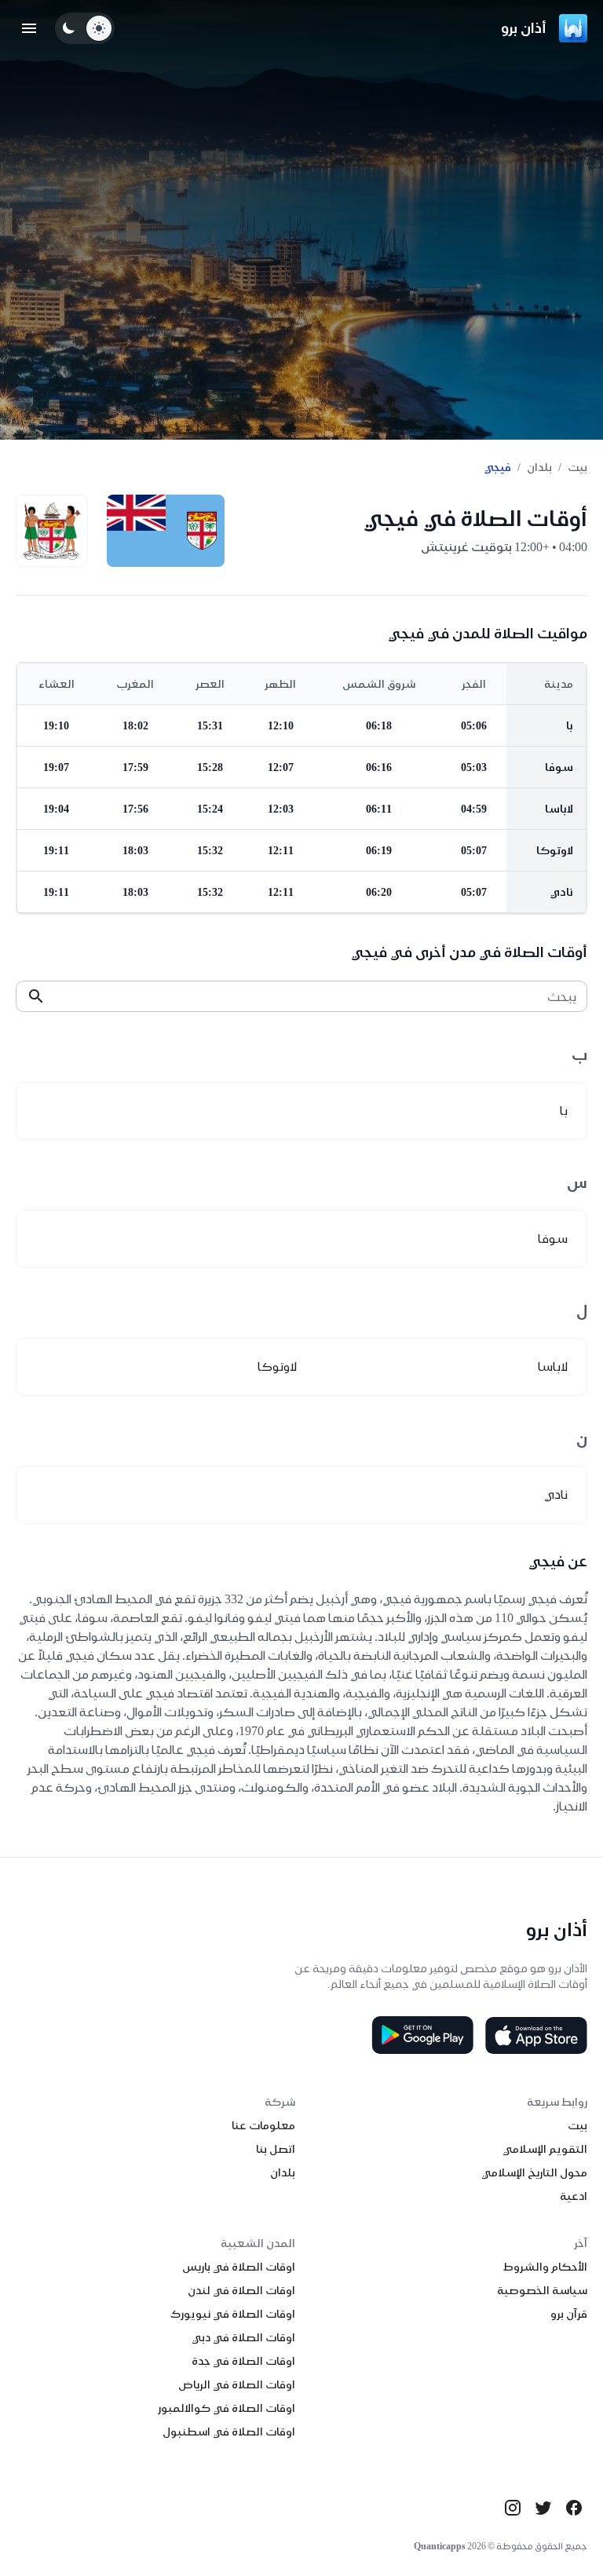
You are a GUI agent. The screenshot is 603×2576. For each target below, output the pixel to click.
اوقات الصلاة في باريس (239, 2267)
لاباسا (559, 809)
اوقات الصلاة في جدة (243, 2361)
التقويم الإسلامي (545, 2149)
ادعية (574, 2196)
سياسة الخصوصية (542, 2290)
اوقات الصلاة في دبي (243, 2337)
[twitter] (543, 2508)
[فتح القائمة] (29, 28)
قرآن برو (569, 2314)
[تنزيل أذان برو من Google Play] (422, 2035)
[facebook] (574, 2508)
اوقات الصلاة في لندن (241, 2290)
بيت (577, 467)
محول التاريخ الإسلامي (534, 2172)
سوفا (559, 767)
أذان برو (524, 28)
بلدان (539, 467)
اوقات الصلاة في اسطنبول (229, 2432)
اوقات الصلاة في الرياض (237, 2384)
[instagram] (513, 2508)
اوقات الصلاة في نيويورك (233, 2314)
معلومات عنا (263, 2125)
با (570, 725)
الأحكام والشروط (545, 2267)
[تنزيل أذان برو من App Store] (536, 2035)
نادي (562, 892)
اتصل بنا (276, 2149)
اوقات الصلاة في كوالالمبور (227, 2408)
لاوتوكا (555, 850)
